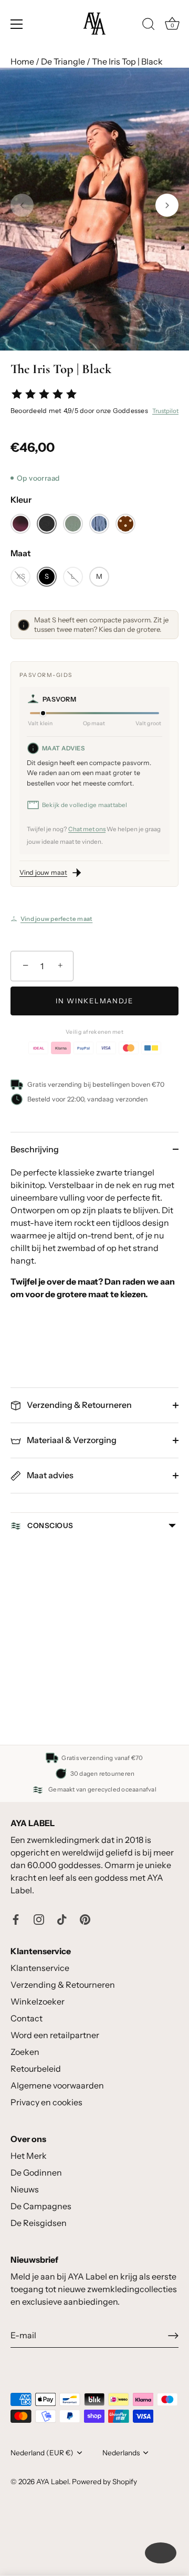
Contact (27, 2018)
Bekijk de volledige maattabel (85, 805)
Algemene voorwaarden (57, 2085)
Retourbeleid (36, 2069)
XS (21, 576)
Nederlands (121, 2453)
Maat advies (49, 1475)
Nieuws (25, 2189)
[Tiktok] (62, 1918)
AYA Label (52, 2482)
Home (22, 61)
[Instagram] (39, 1918)
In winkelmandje (94, 1001)
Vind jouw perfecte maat (56, 919)
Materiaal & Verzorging (71, 1440)
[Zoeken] (149, 26)
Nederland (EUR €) (42, 2453)
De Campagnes (41, 2206)
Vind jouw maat (43, 872)
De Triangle (63, 61)
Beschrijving (35, 1149)
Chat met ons (87, 829)
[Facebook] (16, 1918)
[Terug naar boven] (161, 2553)
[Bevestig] (173, 2336)
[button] (22, 205)
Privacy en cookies (46, 2102)
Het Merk (29, 2156)
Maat (21, 553)
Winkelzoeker (38, 2001)
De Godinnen (36, 2172)
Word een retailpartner (55, 2035)
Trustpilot (165, 411)
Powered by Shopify (104, 2482)
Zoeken (25, 2052)
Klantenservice (40, 1968)
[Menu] (17, 24)
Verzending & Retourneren (78, 1405)
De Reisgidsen (39, 2223)
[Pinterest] (85, 1918)
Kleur (21, 500)
